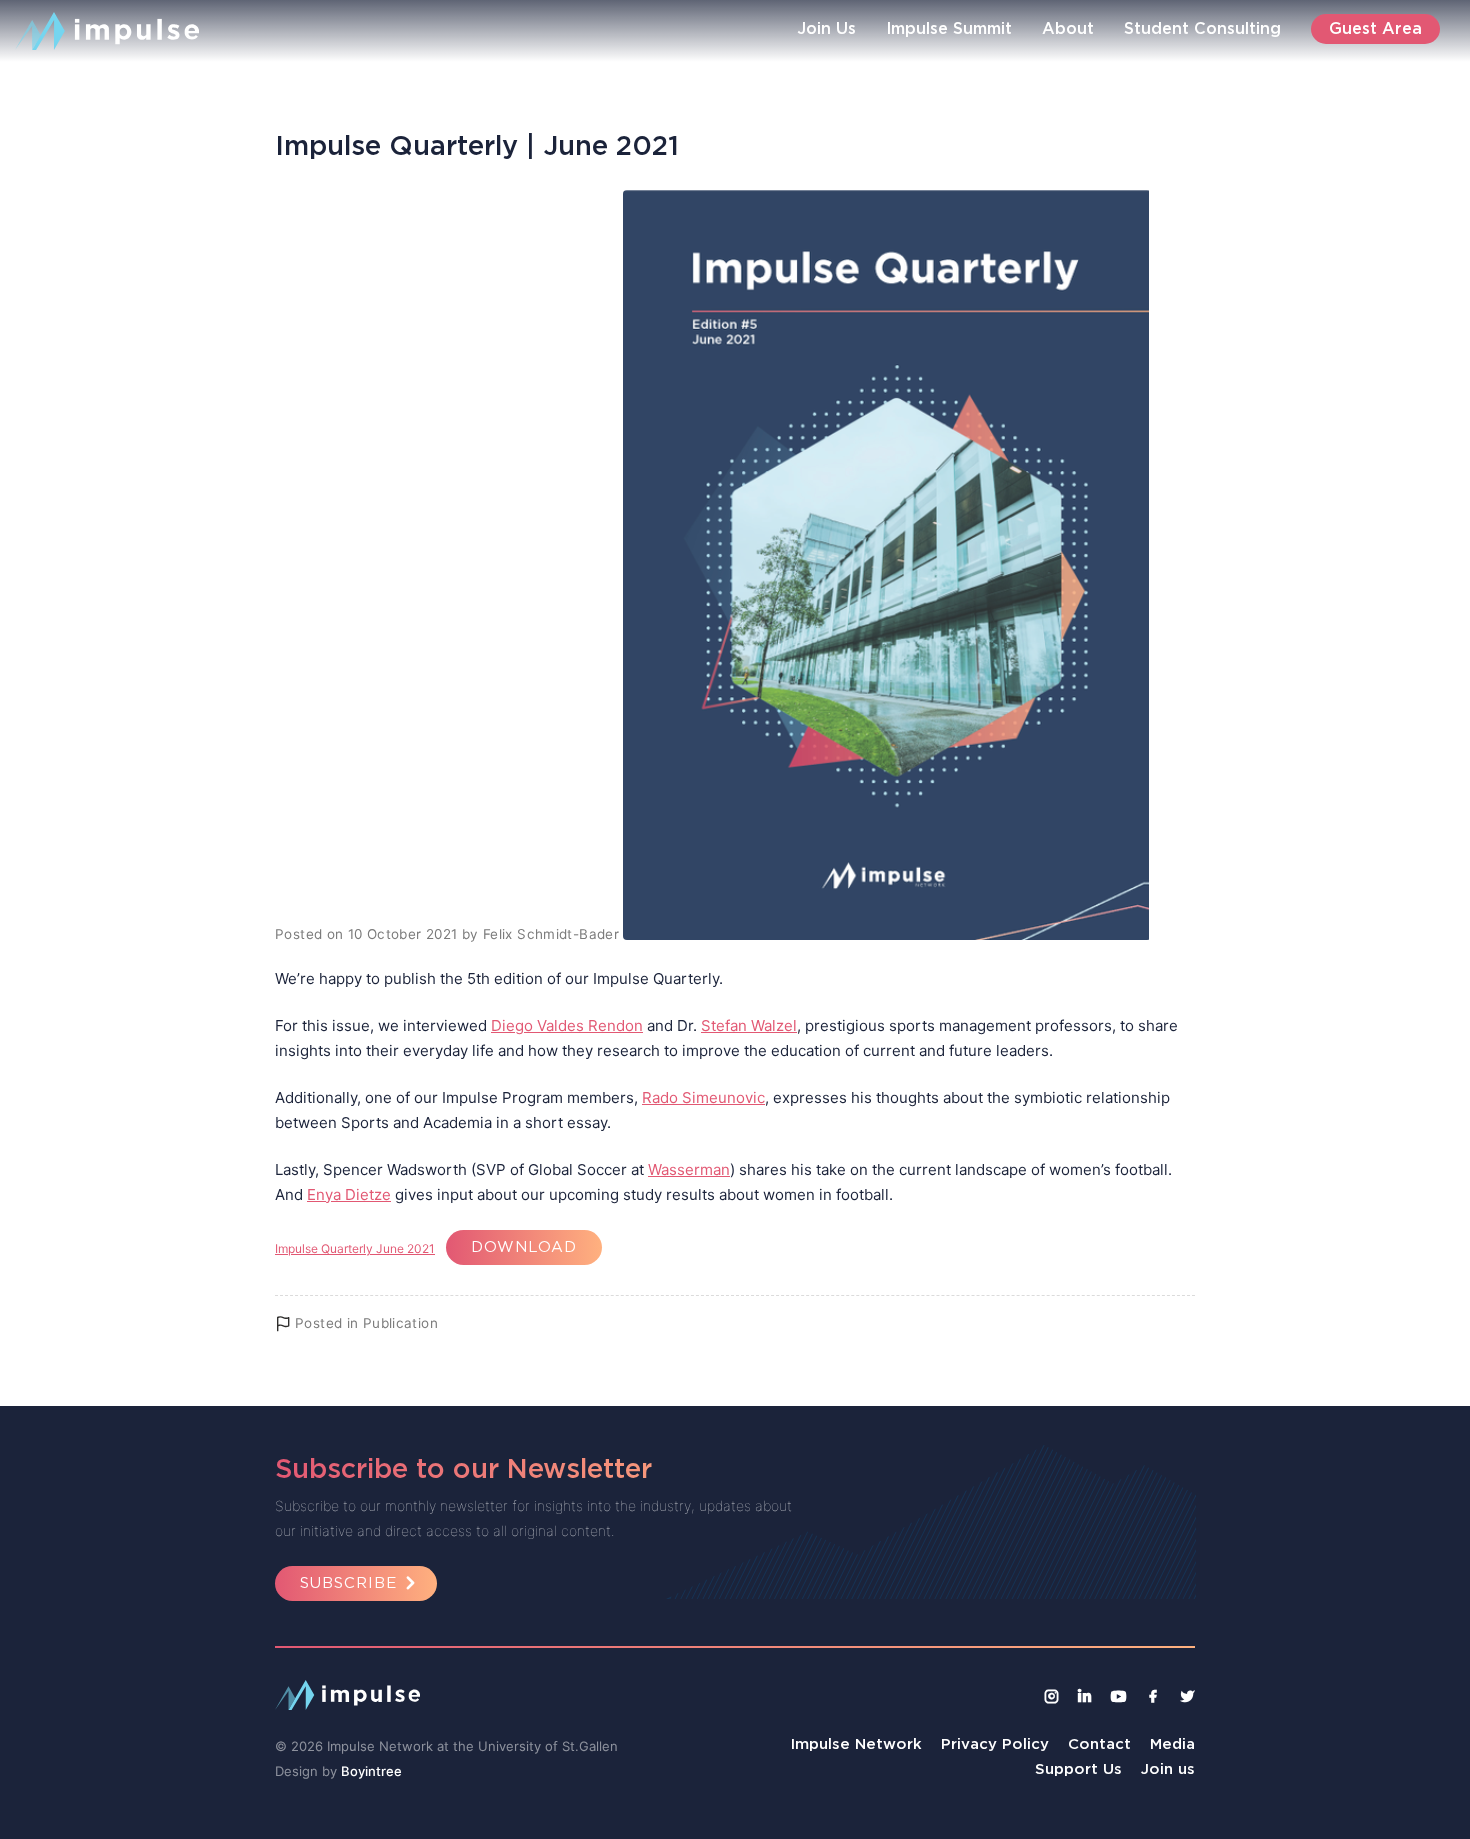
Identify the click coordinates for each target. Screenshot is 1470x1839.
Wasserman (689, 1169)
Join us (1168, 1768)
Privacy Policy (995, 1743)
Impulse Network (856, 1743)
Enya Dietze (349, 1194)
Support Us (1078, 1768)
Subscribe (348, 1582)
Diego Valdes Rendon (567, 1025)
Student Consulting (1202, 28)
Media (1172, 1743)
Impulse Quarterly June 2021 (355, 1248)
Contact (1099, 1743)
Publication (400, 1323)
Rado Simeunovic (703, 1097)
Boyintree (371, 1771)
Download (524, 1246)
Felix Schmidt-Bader (551, 934)
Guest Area (1375, 28)
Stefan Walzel (749, 1025)
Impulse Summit (949, 28)
